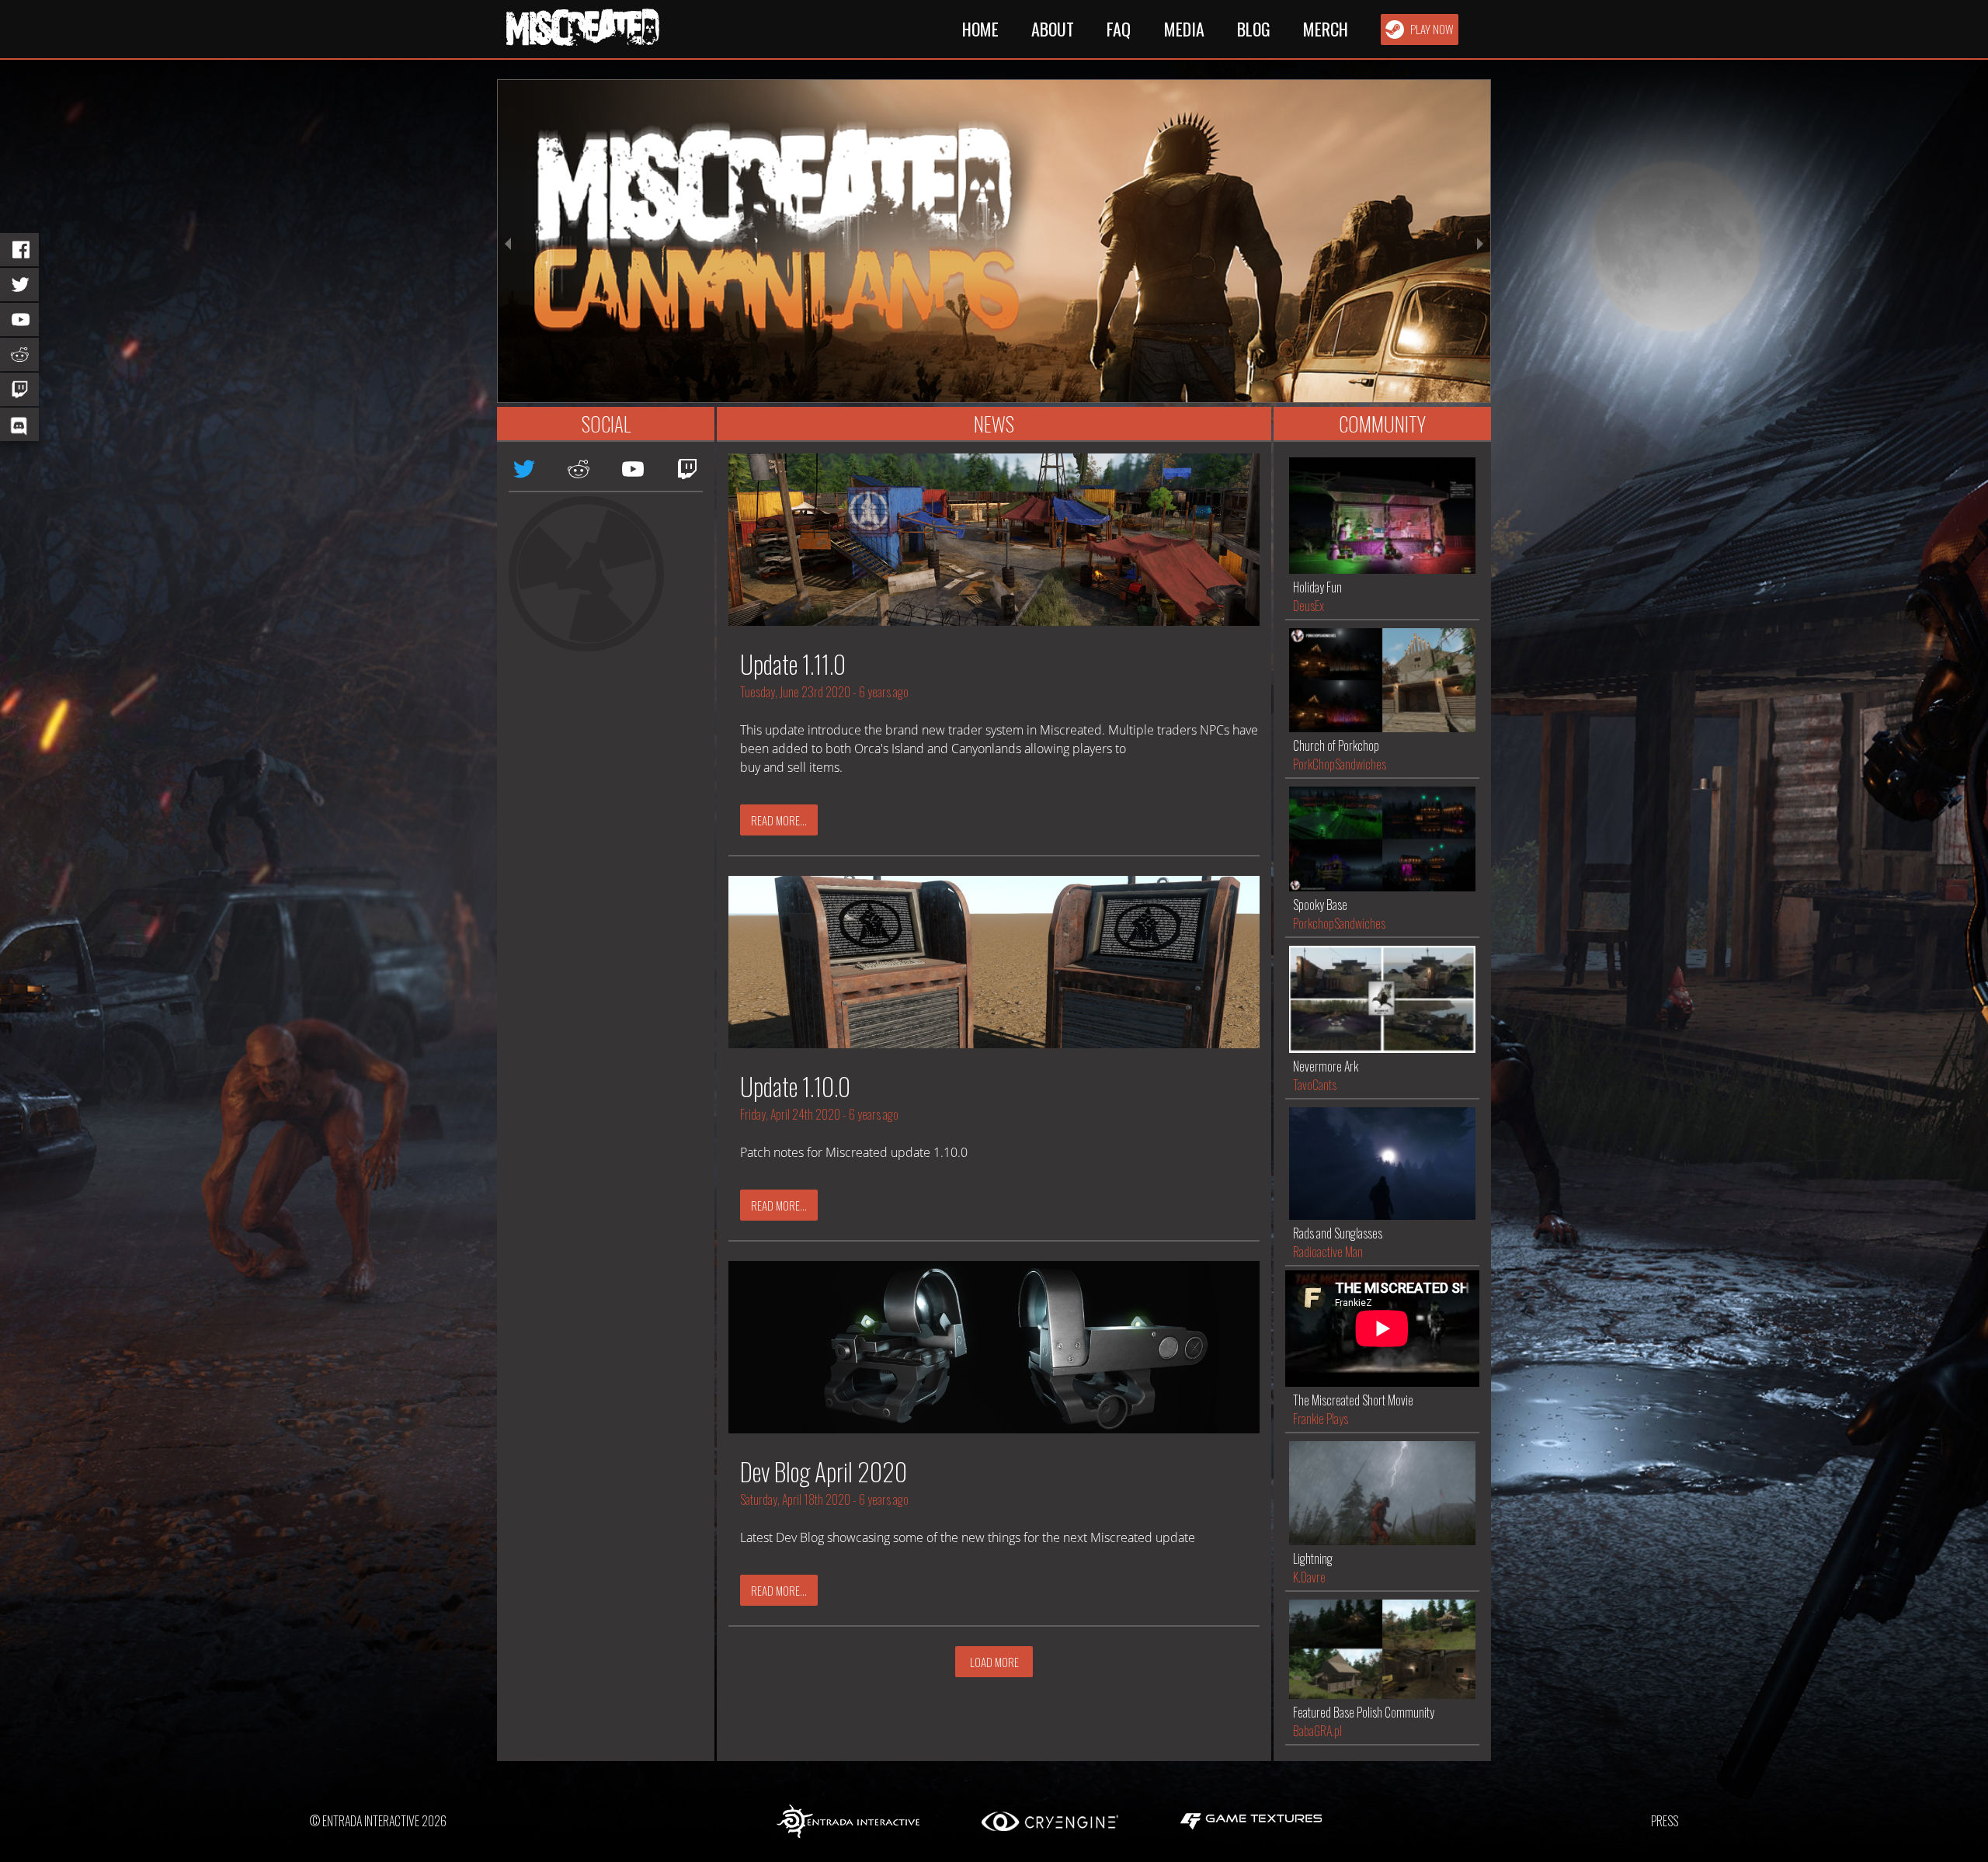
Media (1184, 29)
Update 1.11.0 (793, 664)
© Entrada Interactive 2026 (378, 1821)
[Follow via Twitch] (19, 389)
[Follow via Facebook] (19, 250)
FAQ (1119, 29)
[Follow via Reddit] (19, 354)
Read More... (779, 820)
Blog (1254, 29)
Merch (1326, 29)
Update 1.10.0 (795, 1086)
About (1053, 29)
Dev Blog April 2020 (824, 1471)
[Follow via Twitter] (19, 285)
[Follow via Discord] (19, 424)
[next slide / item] (1480, 241)
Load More (994, 1662)
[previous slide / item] (508, 241)
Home (980, 29)
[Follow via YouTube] (19, 320)
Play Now (1432, 29)
